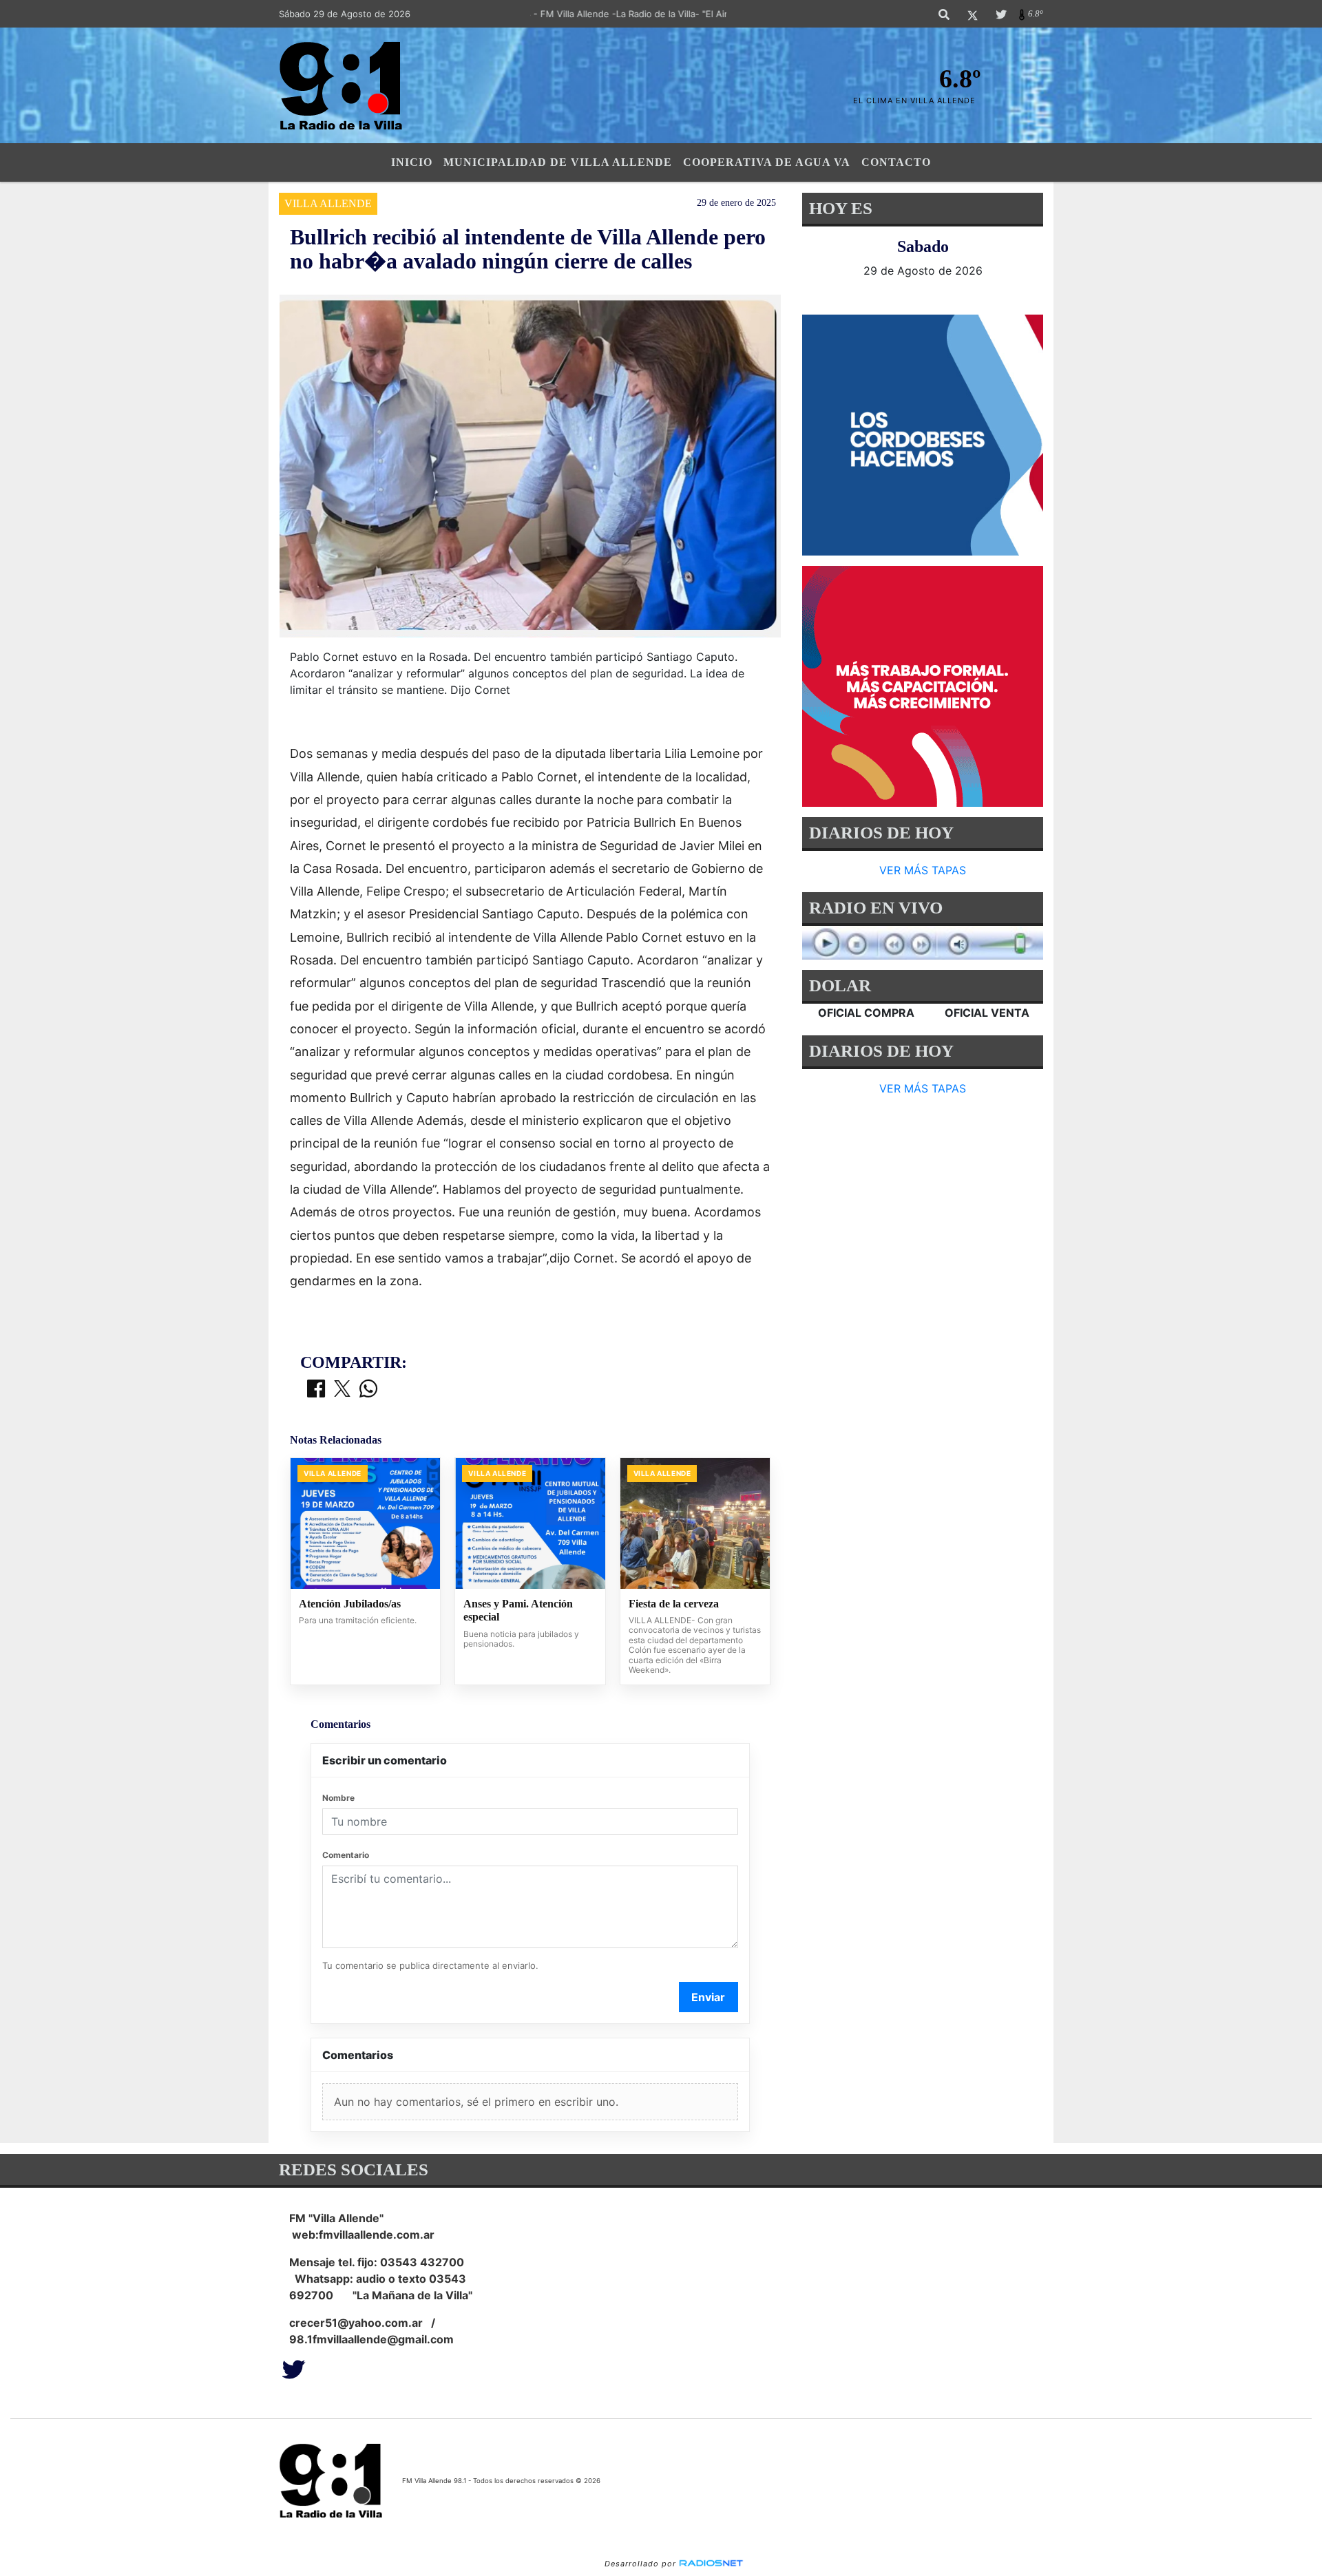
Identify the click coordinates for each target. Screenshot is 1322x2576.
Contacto (896, 162)
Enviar (708, 1997)
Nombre (338, 1798)
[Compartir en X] (342, 1390)
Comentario (346, 1855)
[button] (944, 14)
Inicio (412, 162)
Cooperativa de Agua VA (767, 162)
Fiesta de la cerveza (674, 1604)
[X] (973, 14)
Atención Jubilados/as (350, 1604)
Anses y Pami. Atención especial (518, 1611)
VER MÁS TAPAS (923, 870)
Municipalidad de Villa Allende (558, 162)
